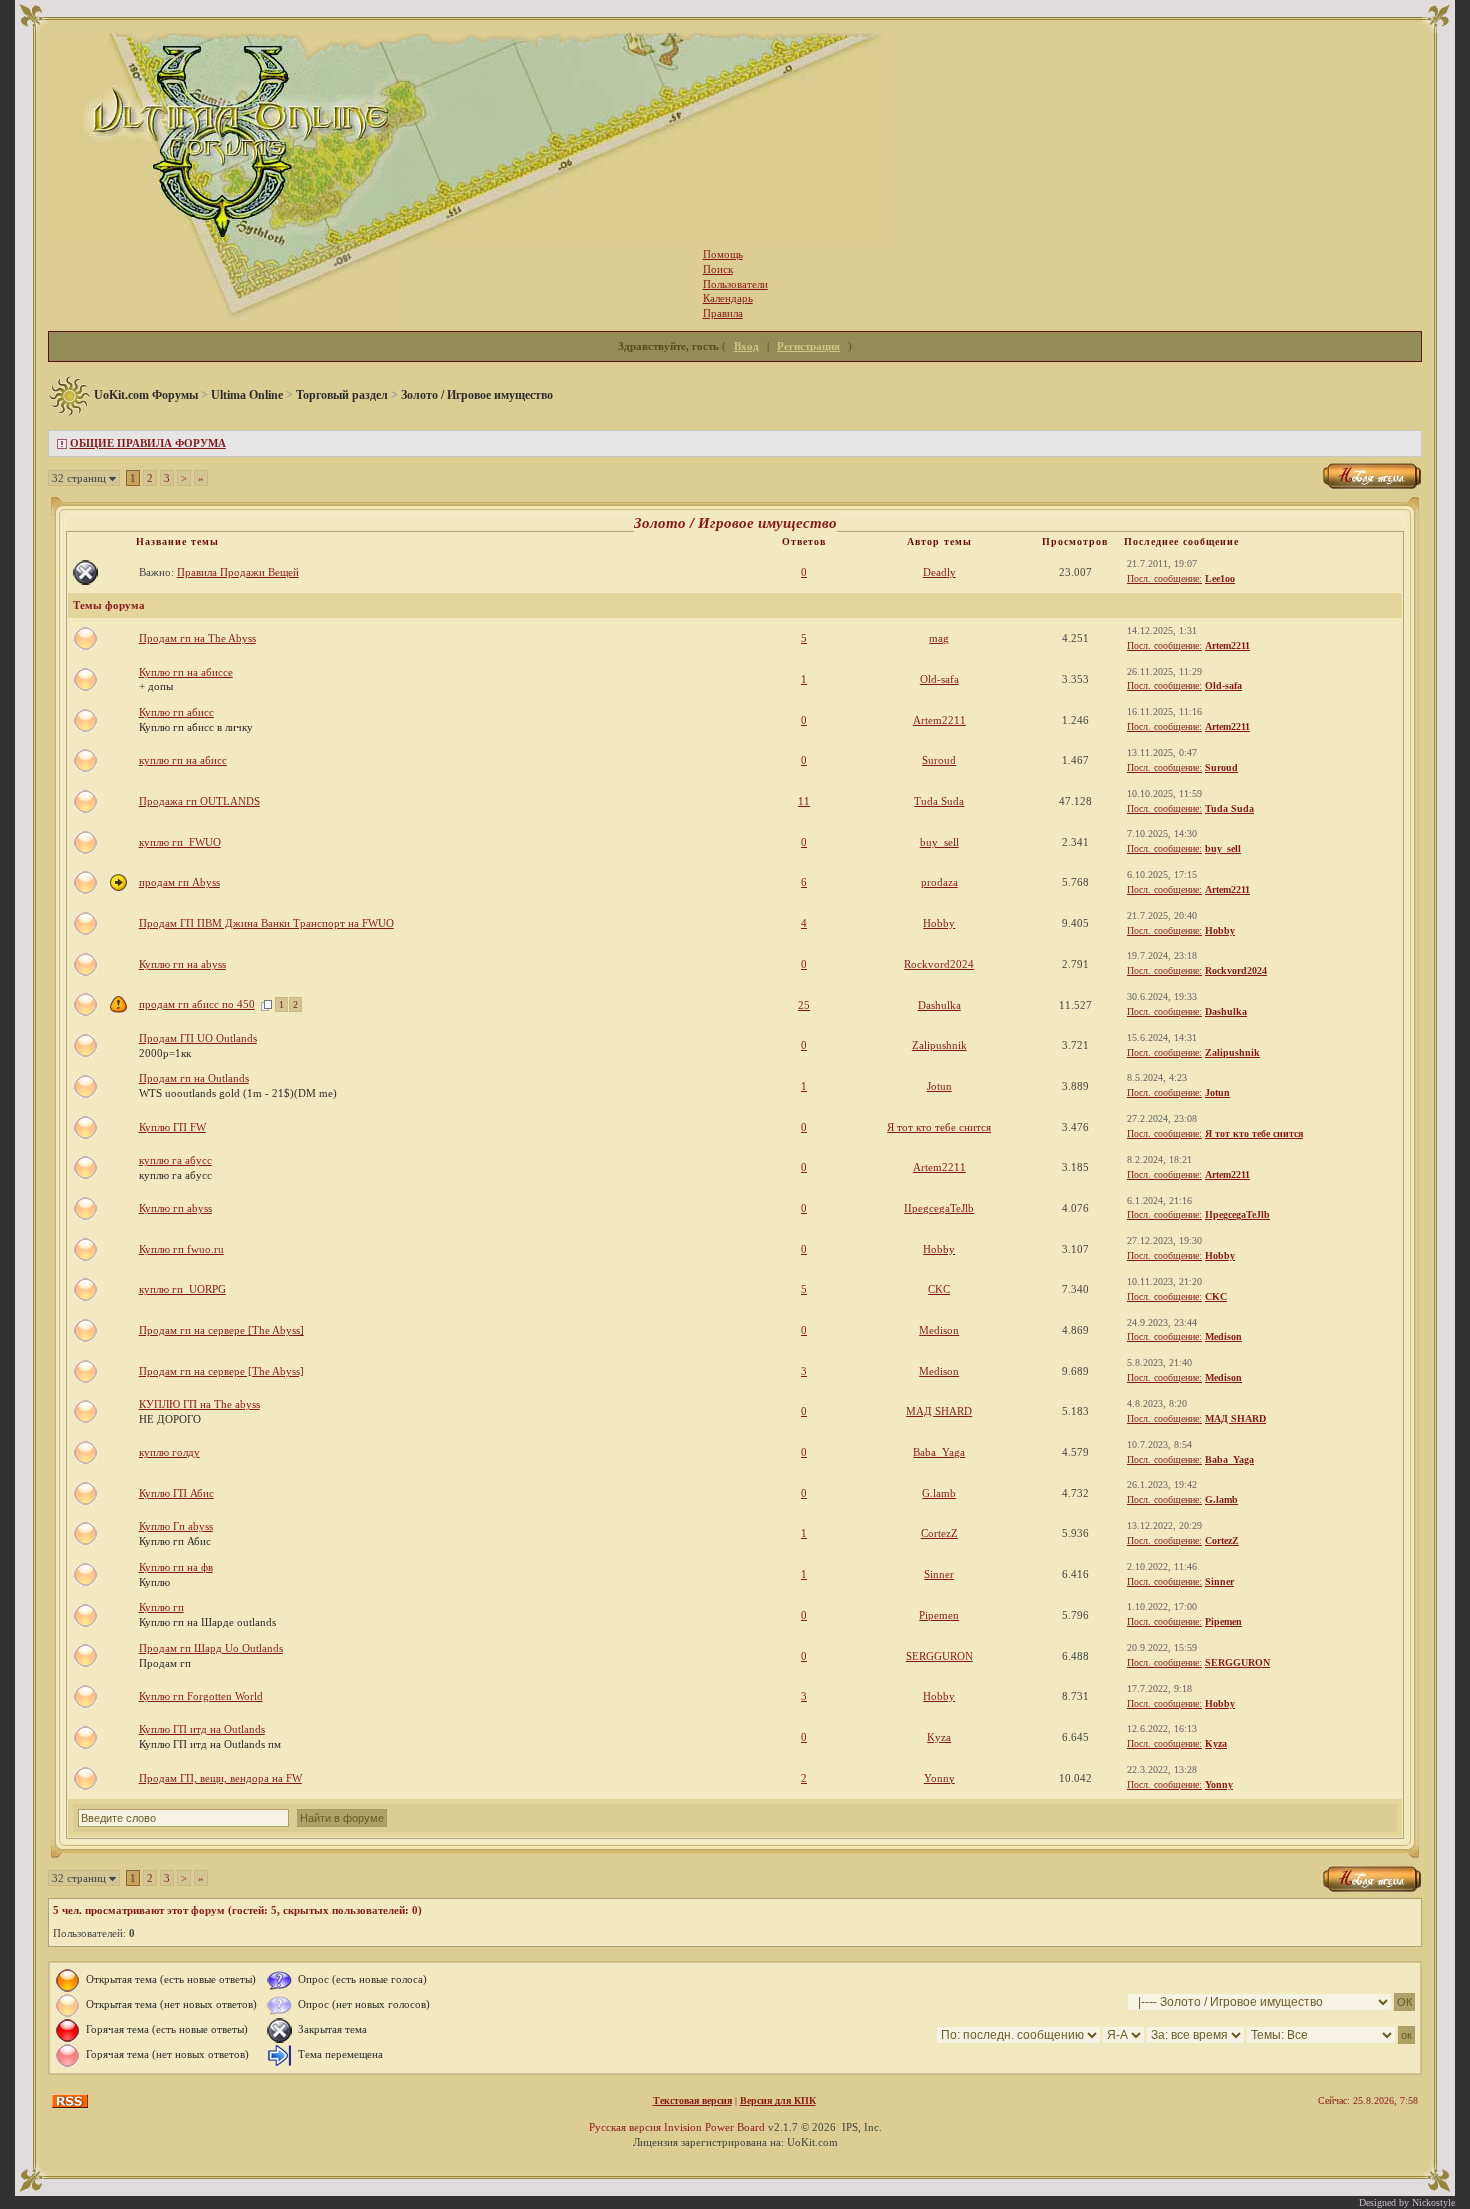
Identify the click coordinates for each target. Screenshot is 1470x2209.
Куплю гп (161, 1607)
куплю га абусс (175, 1160)
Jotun (939, 1086)
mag (939, 638)
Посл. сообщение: (1164, 578)
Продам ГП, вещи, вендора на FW (220, 1778)
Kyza (939, 1737)
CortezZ (939, 1533)
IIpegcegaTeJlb (939, 1208)
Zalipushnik (939, 1045)
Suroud (939, 760)
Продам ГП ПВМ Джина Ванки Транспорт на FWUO (266, 923)
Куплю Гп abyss (176, 1526)
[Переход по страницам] (266, 1004)
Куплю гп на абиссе (186, 672)
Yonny (939, 1778)
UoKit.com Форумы (146, 395)
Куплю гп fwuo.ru (181, 1249)
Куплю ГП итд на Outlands (202, 1729)
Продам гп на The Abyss (197, 638)
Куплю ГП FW (172, 1127)
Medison (939, 1330)
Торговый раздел (342, 395)
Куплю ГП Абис (176, 1493)
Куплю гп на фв (176, 1567)
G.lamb (939, 1493)
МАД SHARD (939, 1411)
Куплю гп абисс (176, 712)
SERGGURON (939, 1656)
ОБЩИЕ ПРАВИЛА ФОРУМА (148, 443)
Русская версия (625, 2127)
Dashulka (939, 1005)
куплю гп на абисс (183, 760)
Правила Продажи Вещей (238, 572)
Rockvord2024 (939, 964)
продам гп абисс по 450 (197, 1004)
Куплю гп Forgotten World (201, 1696)
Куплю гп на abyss (182, 964)
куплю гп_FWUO (180, 842)
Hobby (939, 923)
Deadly (939, 572)
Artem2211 (1227, 645)
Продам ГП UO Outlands (198, 1038)
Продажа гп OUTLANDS (199, 801)
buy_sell (939, 842)
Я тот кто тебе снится (939, 1127)
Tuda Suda (939, 801)
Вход (746, 346)
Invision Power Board (714, 2127)
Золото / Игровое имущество (477, 395)
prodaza (939, 882)
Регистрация (808, 346)
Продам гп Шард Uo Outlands (211, 1648)
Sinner (939, 1574)
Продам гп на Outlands (194, 1078)
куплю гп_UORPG (182, 1289)
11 (804, 801)
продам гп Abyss (179, 882)
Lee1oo (1220, 578)
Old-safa (939, 679)
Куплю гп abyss (175, 1208)
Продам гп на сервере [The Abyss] (221, 1330)
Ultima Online (247, 395)
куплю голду (169, 1452)
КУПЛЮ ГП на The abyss (199, 1404)
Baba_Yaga (939, 1452)
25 (804, 1005)
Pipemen (939, 1615)
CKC (939, 1289)
